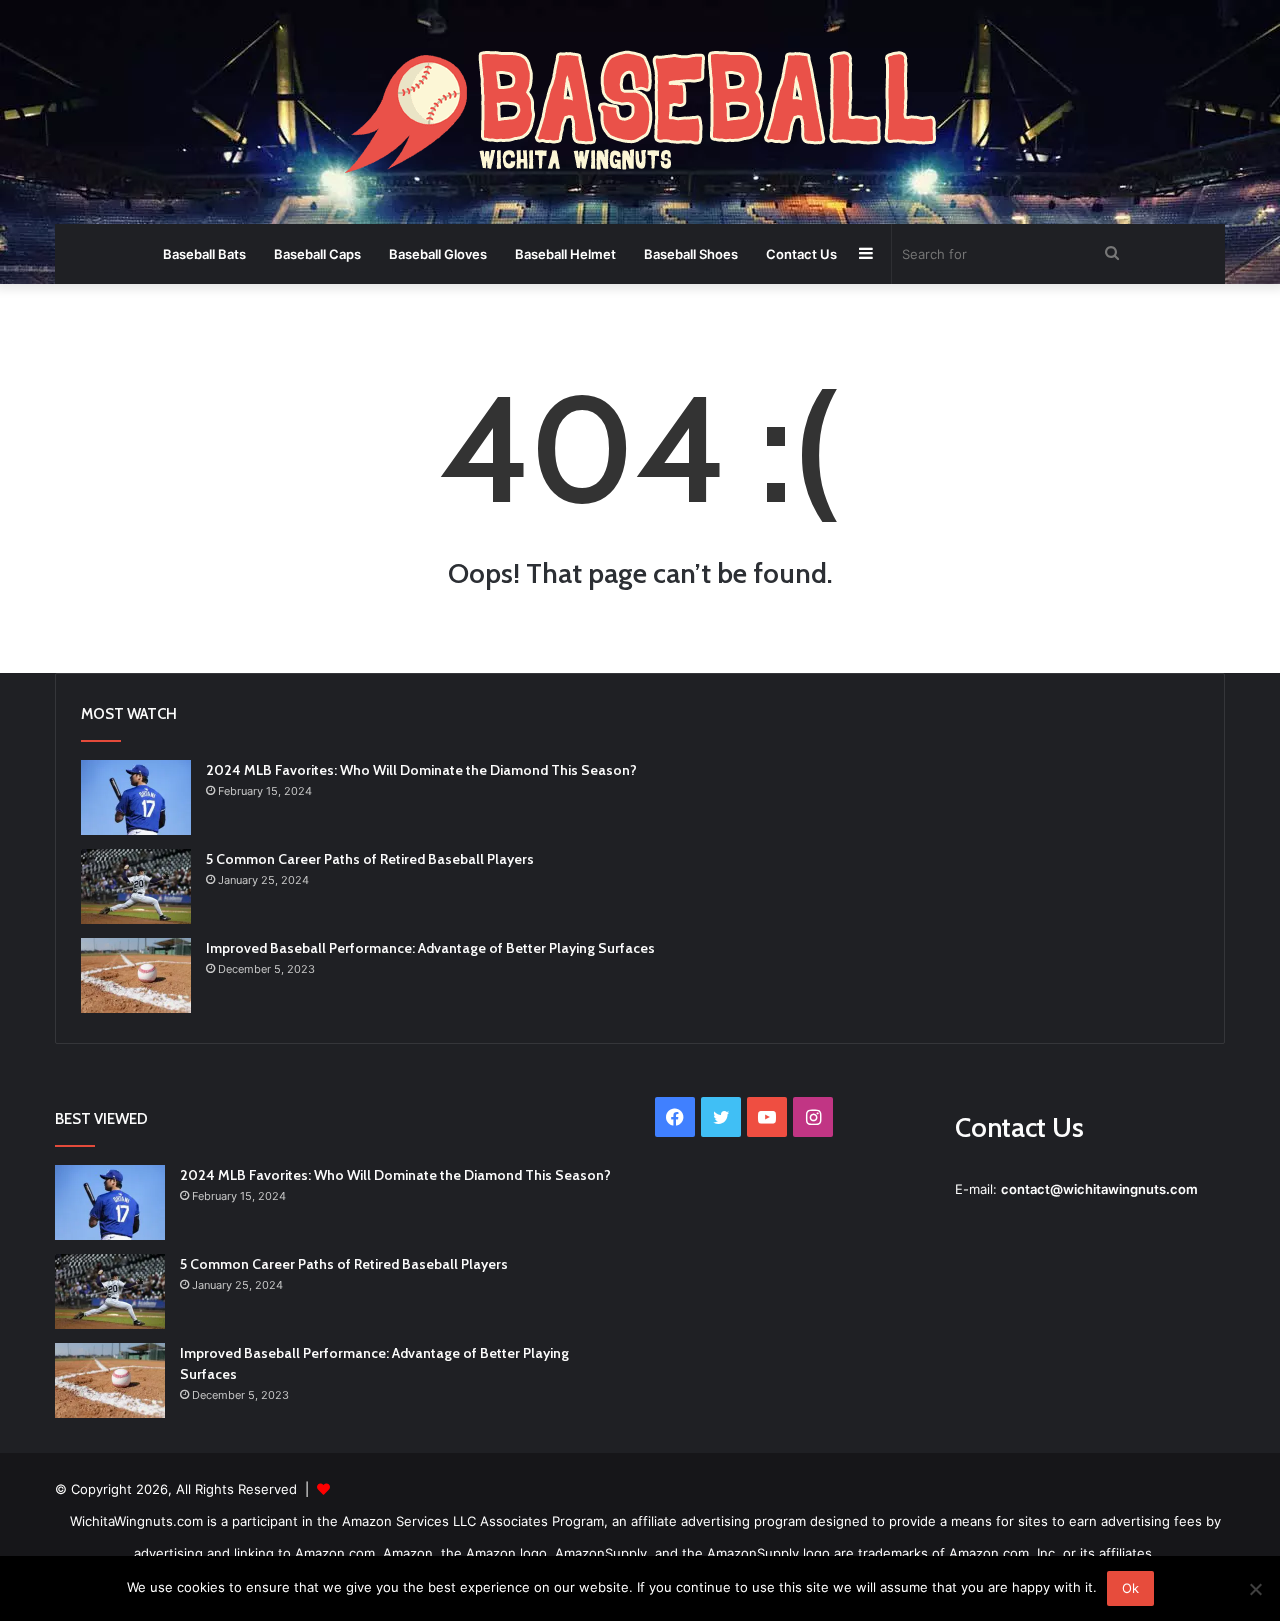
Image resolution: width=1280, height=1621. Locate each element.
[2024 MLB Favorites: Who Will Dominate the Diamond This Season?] (136, 797)
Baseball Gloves (438, 254)
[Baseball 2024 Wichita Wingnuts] (640, 114)
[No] (1255, 1589)
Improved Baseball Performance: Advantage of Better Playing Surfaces (430, 948)
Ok (1130, 1588)
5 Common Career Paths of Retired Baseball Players (370, 859)
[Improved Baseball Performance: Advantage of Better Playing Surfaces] (136, 975)
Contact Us (801, 254)
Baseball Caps (317, 254)
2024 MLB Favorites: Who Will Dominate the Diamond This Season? (421, 770)
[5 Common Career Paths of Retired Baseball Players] (136, 886)
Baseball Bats (204, 254)
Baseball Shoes (691, 254)
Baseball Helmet (565, 254)
